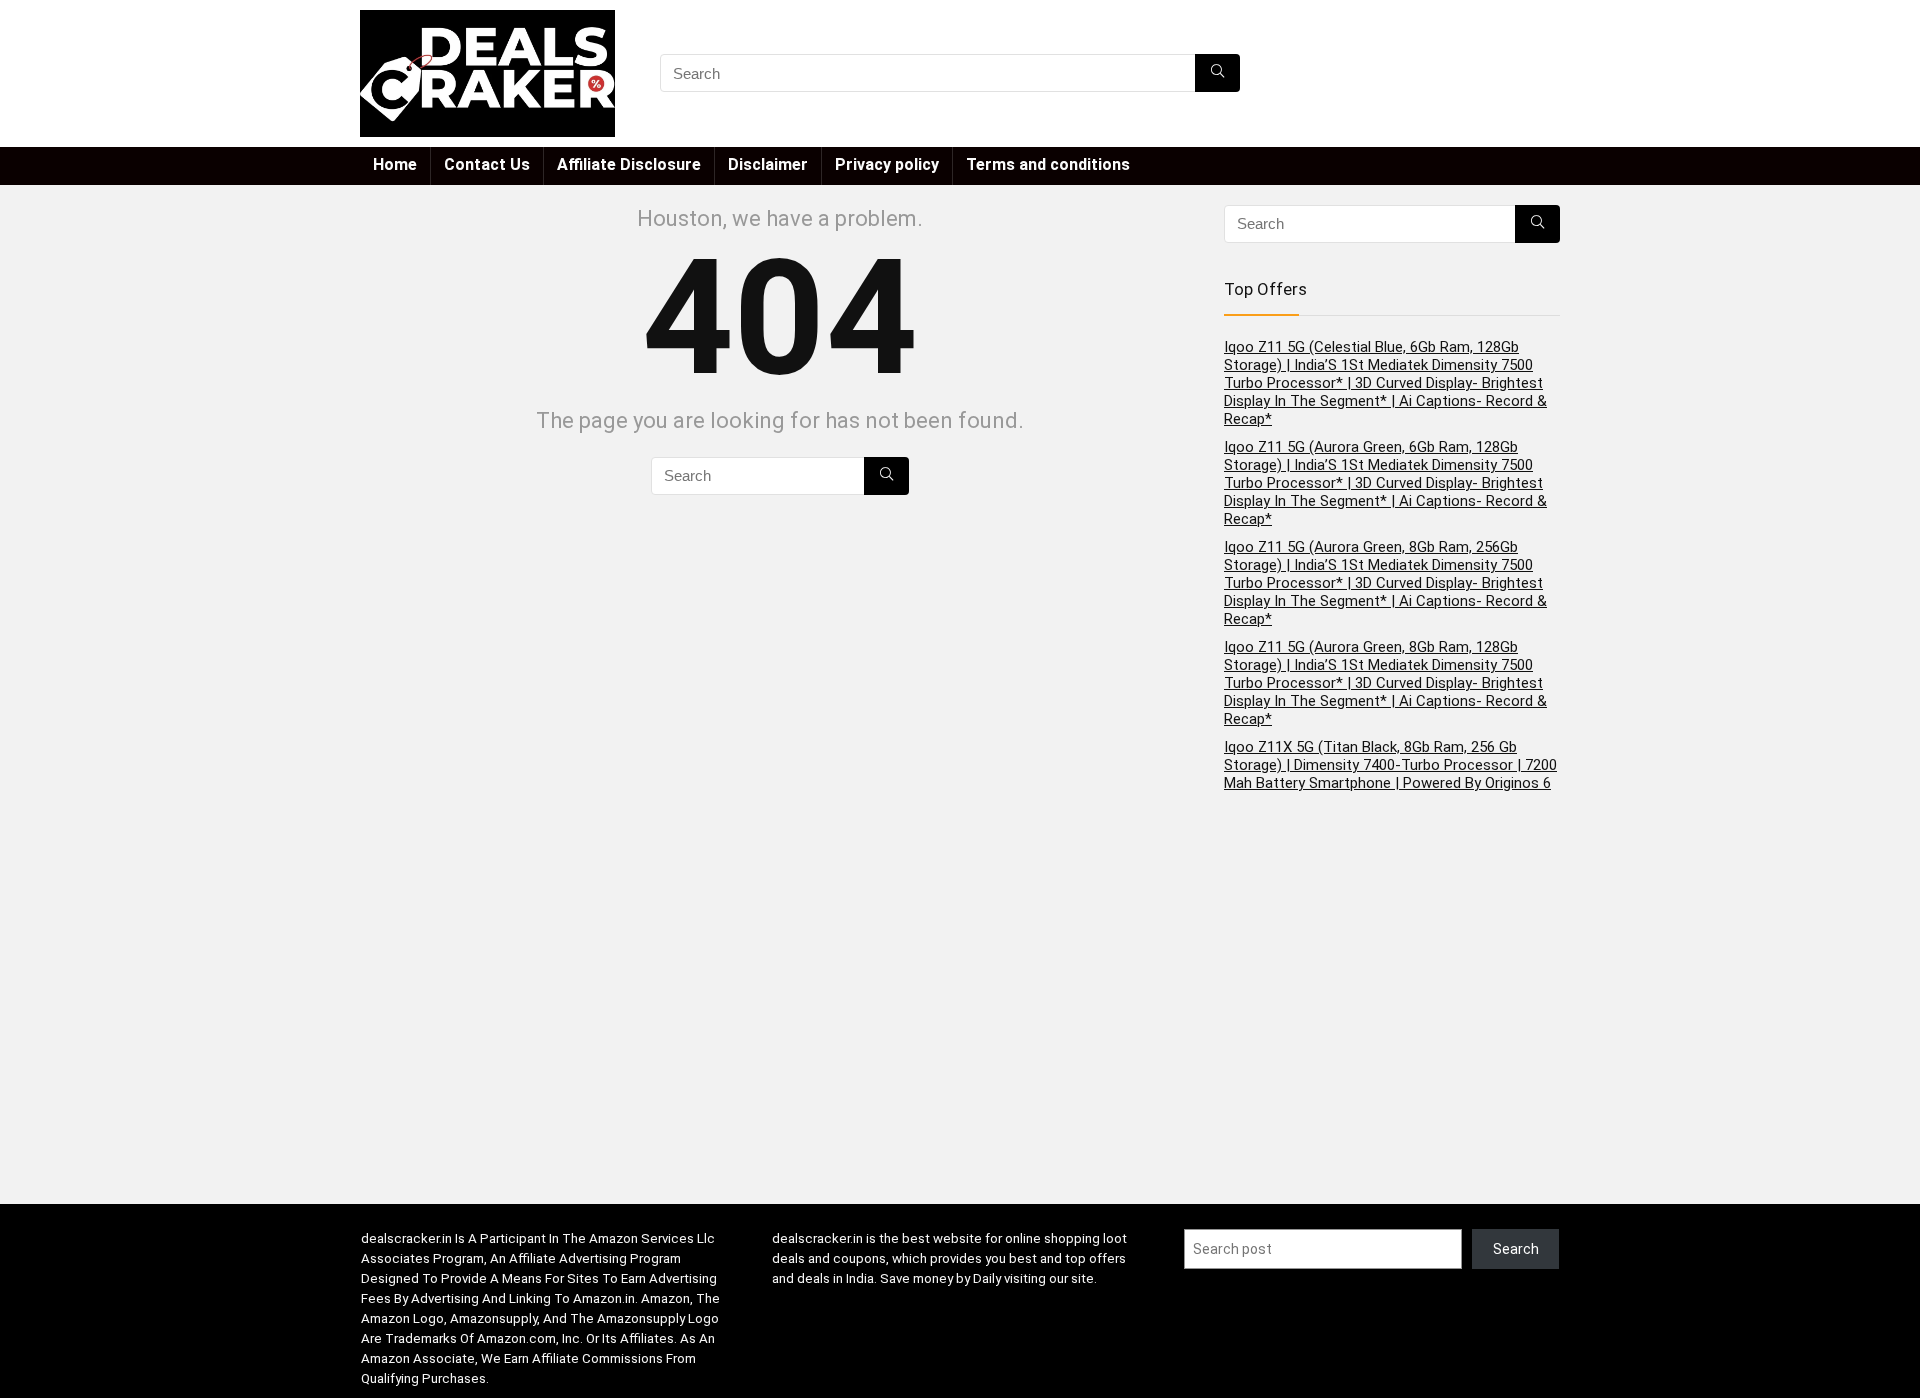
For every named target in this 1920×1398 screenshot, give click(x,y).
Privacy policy (887, 164)
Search (1516, 1249)
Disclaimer (768, 164)
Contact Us (487, 164)
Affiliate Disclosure (629, 164)
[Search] (1217, 73)
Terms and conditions (1048, 164)
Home (395, 164)
